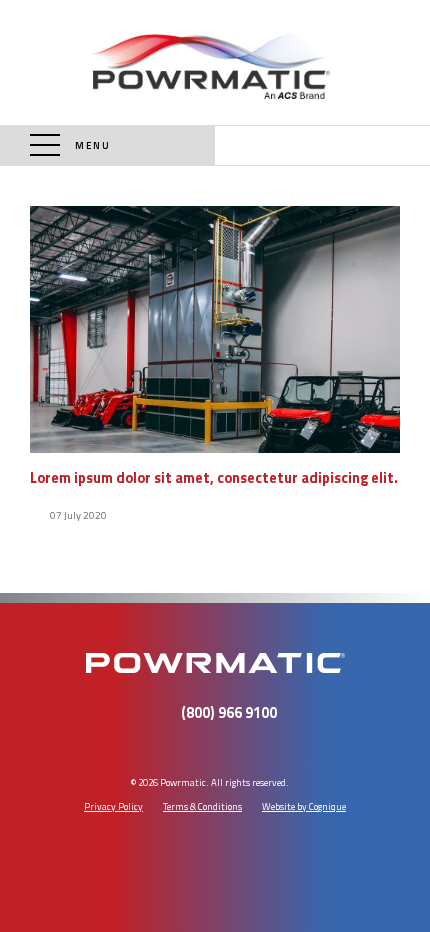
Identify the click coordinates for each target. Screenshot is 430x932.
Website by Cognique (304, 807)
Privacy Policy (113, 807)
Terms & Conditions (202, 807)
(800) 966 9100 (322, 146)
